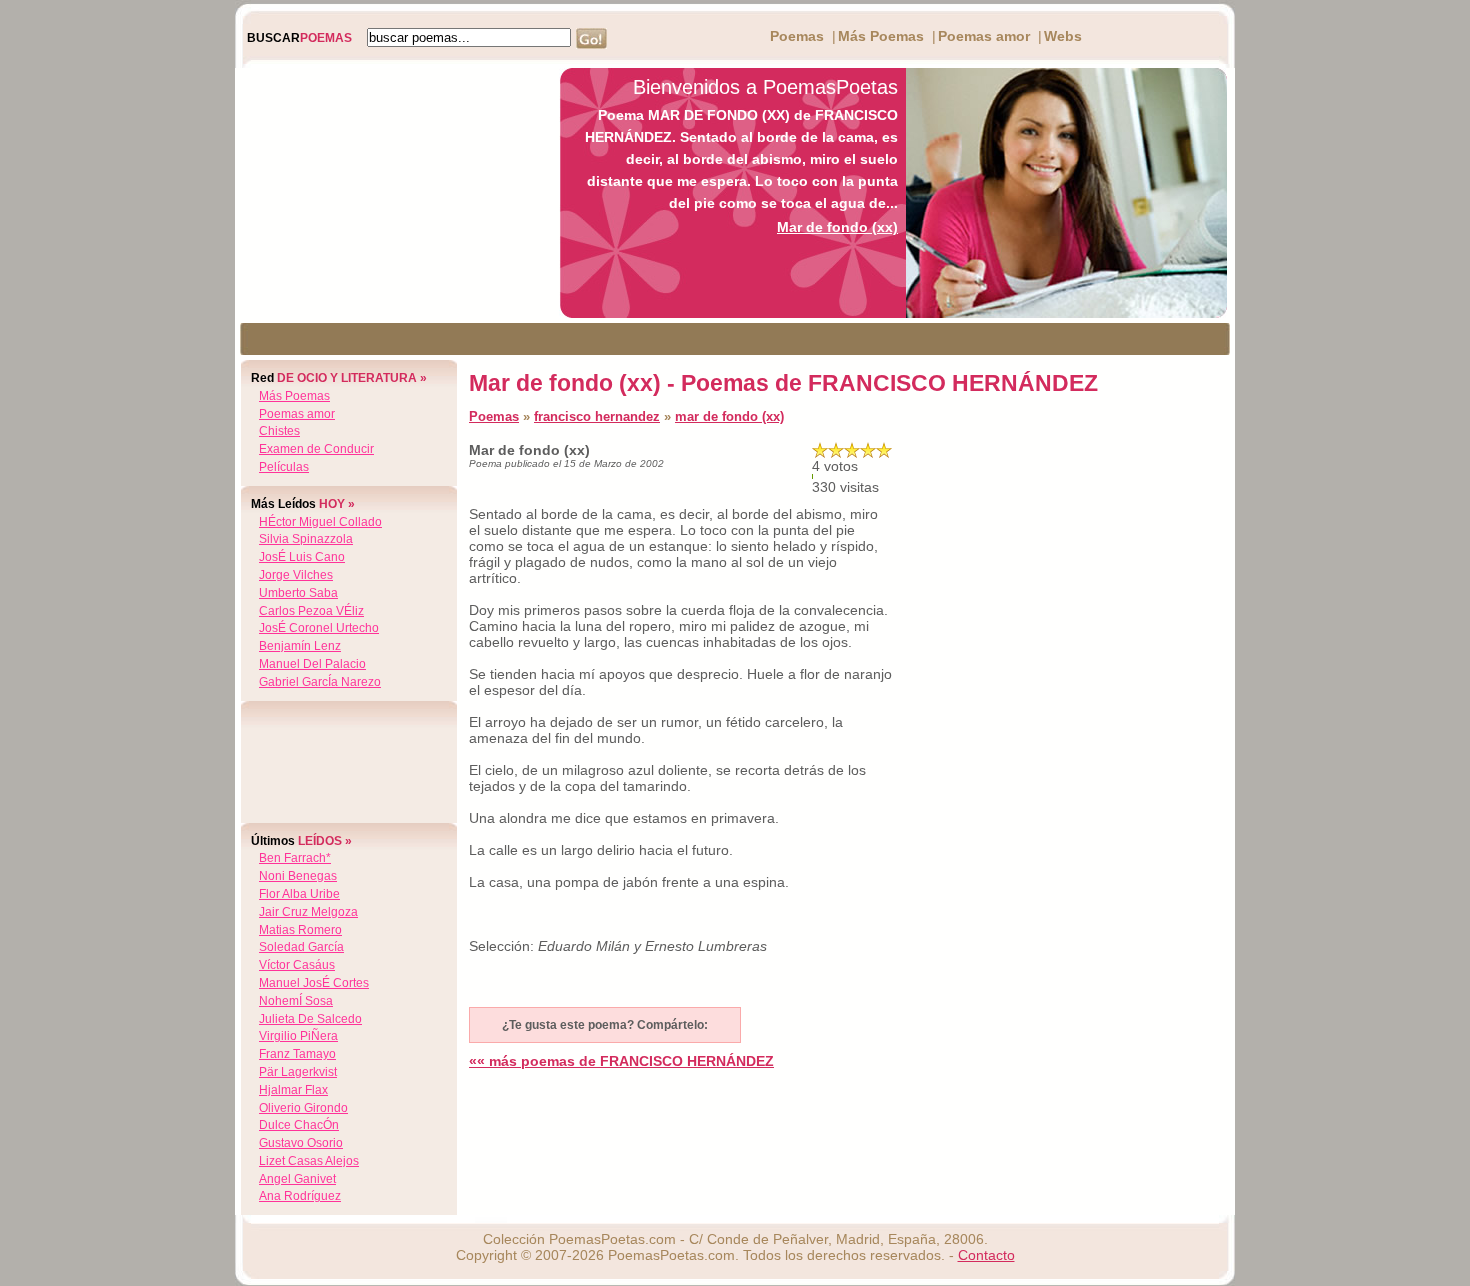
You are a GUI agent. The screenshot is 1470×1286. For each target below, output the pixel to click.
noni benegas (298, 876)
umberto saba (298, 593)
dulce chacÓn (299, 1125)
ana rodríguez (300, 1196)
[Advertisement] (392, 193)
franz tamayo (297, 1054)
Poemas (797, 36)
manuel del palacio (312, 664)
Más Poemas (881, 36)
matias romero (300, 930)
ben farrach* (295, 858)
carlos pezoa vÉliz (311, 611)
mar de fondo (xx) (729, 416)
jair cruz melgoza (308, 912)
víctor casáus (297, 965)
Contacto (986, 1255)
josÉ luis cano (302, 557)
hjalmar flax (293, 1090)
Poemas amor (984, 36)
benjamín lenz (300, 646)
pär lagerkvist (298, 1072)
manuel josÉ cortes (314, 983)
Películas (284, 467)
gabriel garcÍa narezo (320, 682)
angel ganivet (297, 1179)
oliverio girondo (303, 1108)
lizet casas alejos (309, 1161)
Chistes (279, 431)
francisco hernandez (597, 416)
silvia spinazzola (306, 539)
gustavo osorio (301, 1143)
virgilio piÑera (298, 1036)
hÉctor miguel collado (320, 522)
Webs (1063, 36)
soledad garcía (301, 947)
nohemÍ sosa (296, 1001)
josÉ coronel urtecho (319, 628)
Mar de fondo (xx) (837, 227)
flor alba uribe (299, 894)
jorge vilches (296, 575)
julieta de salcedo (310, 1019)
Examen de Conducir (316, 449)
